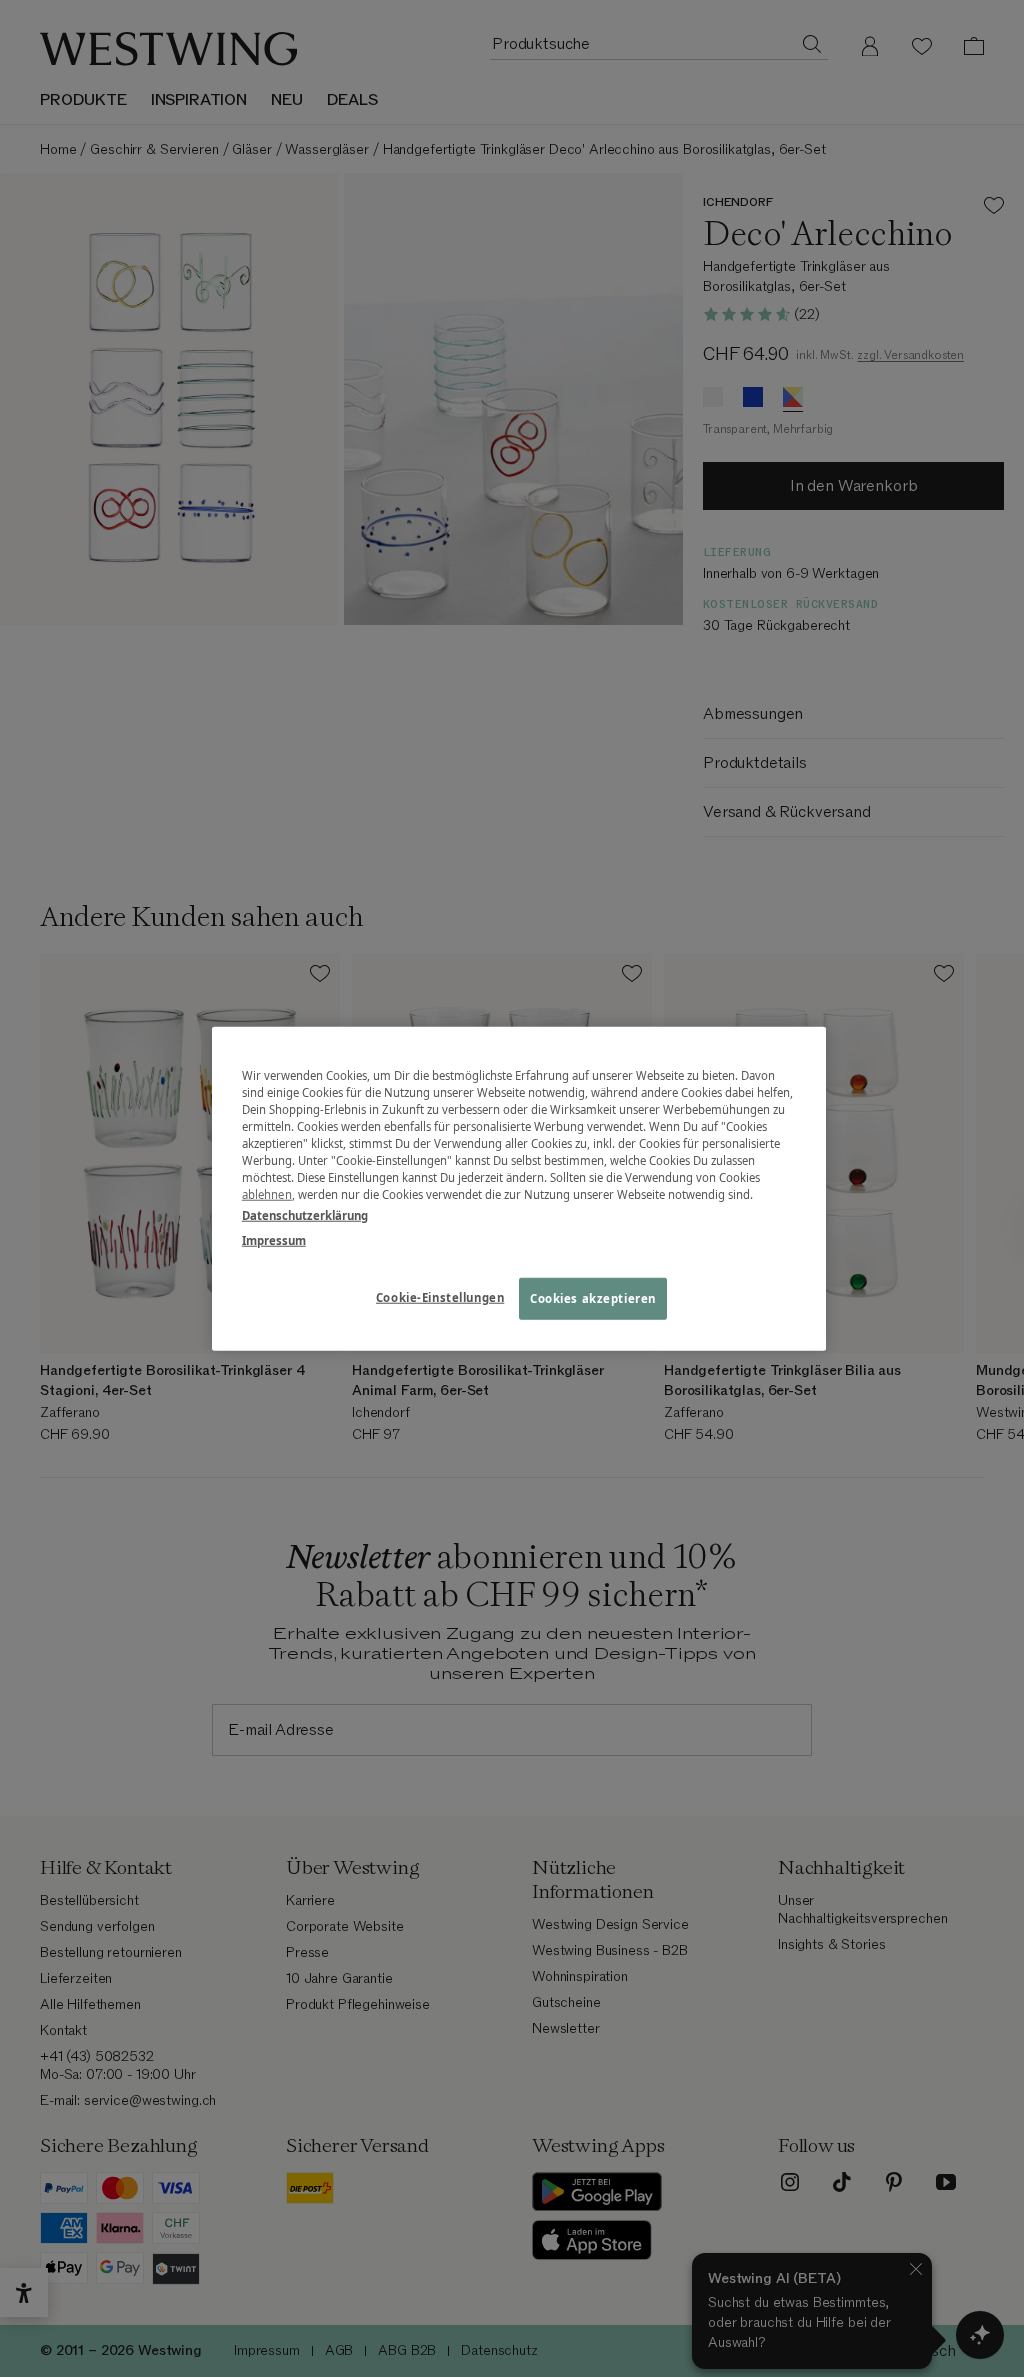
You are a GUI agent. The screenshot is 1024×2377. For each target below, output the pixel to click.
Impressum (274, 1240)
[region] (519, 1188)
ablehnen (267, 1194)
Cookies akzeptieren (593, 1298)
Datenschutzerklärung (305, 1215)
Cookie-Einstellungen (440, 1297)
